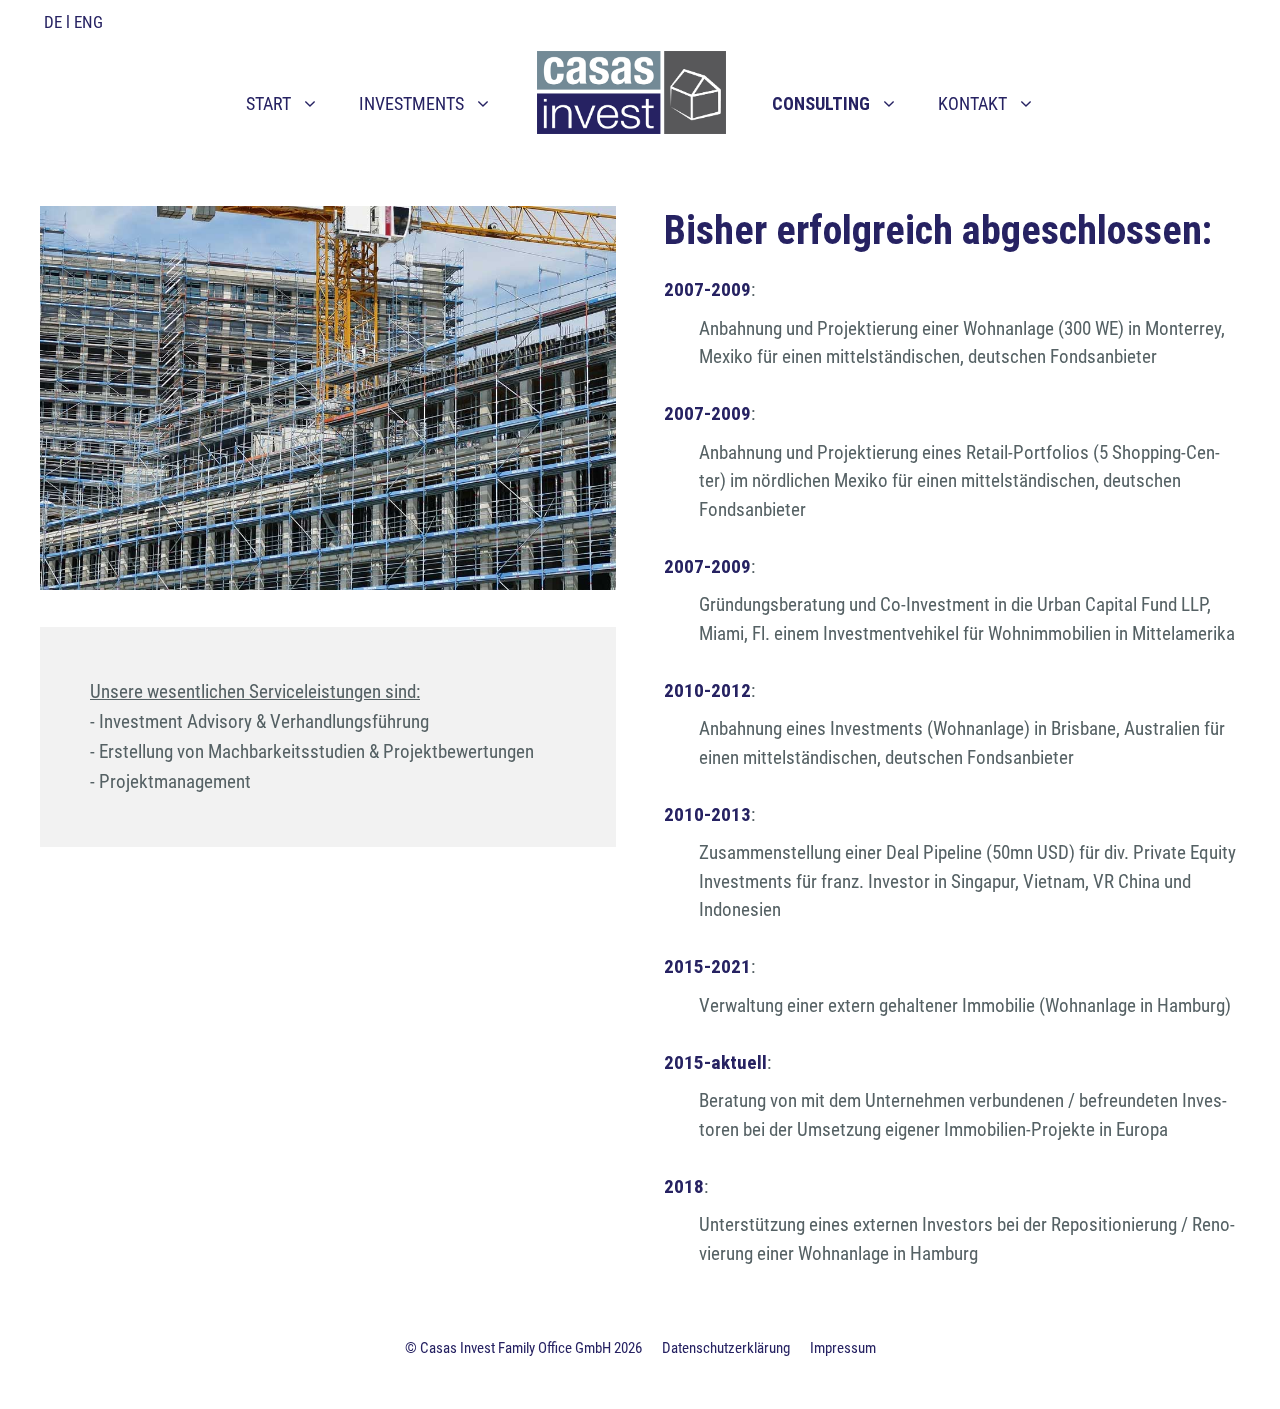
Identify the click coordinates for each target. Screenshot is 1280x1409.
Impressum (843, 1348)
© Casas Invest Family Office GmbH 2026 (523, 1348)
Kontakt (972, 103)
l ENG (84, 22)
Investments (411, 103)
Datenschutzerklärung (726, 1348)
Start (268, 103)
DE (53, 22)
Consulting (821, 103)
